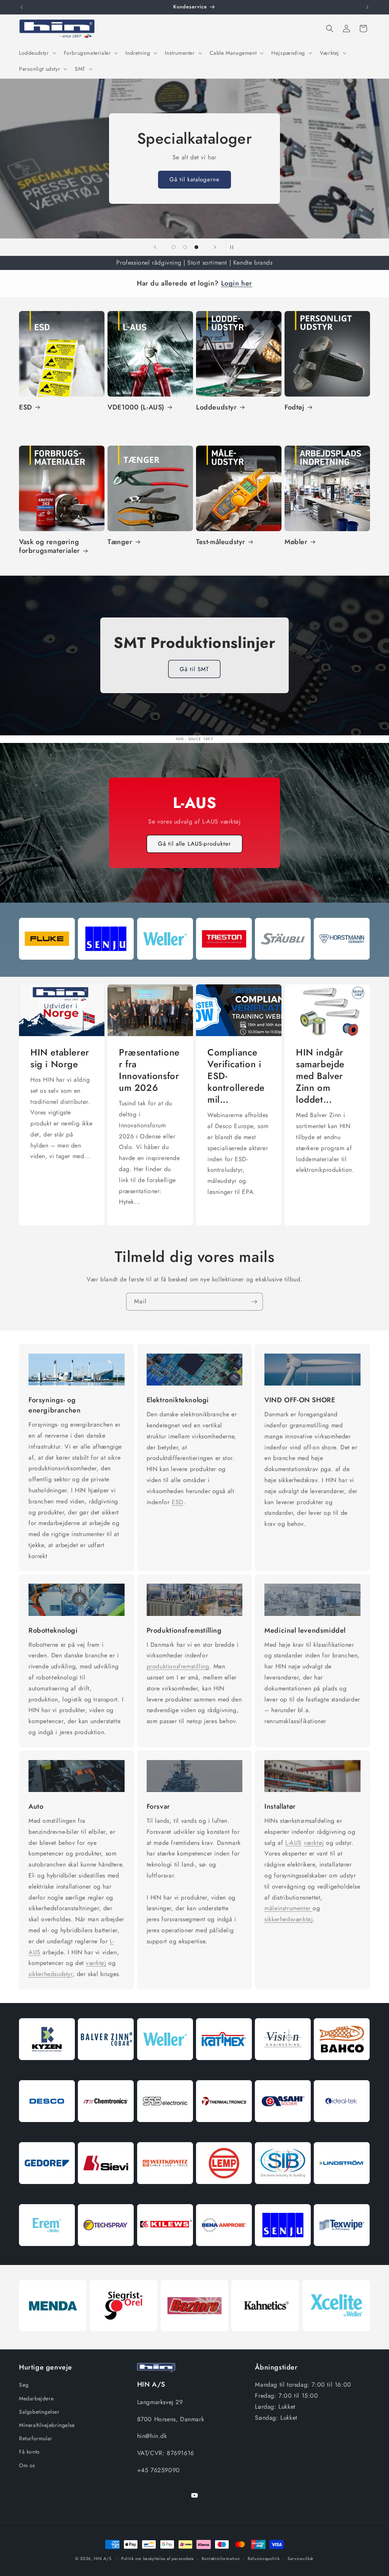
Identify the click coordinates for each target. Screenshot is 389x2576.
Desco (47, 2131)
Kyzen (47, 2069)
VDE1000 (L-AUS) (136, 407)
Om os (27, 2465)
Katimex (224, 2069)
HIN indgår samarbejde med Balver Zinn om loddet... (320, 1076)
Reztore (194, 2339)
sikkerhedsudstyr (51, 1974)
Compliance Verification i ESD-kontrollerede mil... (236, 1076)
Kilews (165, 2255)
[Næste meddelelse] (367, 7)
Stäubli (283, 968)
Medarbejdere (36, 2398)
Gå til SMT (194, 669)
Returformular (36, 2438)
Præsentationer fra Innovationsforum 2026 (149, 1070)
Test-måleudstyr (221, 542)
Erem (47, 2255)
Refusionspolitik (264, 2559)
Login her (237, 283)
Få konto (29, 2452)
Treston (224, 968)
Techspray (106, 2255)
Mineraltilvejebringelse (47, 2425)
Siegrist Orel (123, 2339)
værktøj (96, 1963)
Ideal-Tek (342, 2131)
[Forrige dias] (155, 247)
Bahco (342, 2069)
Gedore (47, 2193)
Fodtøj (295, 407)
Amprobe (224, 2255)
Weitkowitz (165, 2193)
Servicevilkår (301, 2559)
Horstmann (342, 968)
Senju (106, 968)
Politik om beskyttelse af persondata (157, 2559)
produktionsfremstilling (178, 1666)
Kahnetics (265, 2339)
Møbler (296, 542)
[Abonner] (254, 1302)
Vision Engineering (283, 2069)
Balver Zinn (106, 2069)
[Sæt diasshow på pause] (234, 247)
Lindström (342, 2193)
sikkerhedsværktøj (289, 1919)
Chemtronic (106, 2131)
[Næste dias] (215, 247)
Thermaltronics (224, 2131)
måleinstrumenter (289, 1908)
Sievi (106, 2193)
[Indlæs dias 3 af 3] (196, 247)
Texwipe (342, 2255)
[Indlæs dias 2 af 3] (185, 247)
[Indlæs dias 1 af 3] (174, 247)
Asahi (283, 2131)
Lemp (224, 2193)
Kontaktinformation (221, 2559)
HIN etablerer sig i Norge (60, 1058)
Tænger (120, 542)
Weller (165, 968)
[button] (37, 53)
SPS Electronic (165, 2131)
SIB (283, 2193)
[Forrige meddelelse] (22, 7)
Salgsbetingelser (39, 2412)
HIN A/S (103, 2559)
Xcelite (336, 2339)
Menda (53, 2339)
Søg (24, 2385)
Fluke (47, 968)
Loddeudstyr (217, 407)
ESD (26, 407)
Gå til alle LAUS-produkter (194, 844)
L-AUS (293, 1843)
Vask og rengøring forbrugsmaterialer (50, 547)
